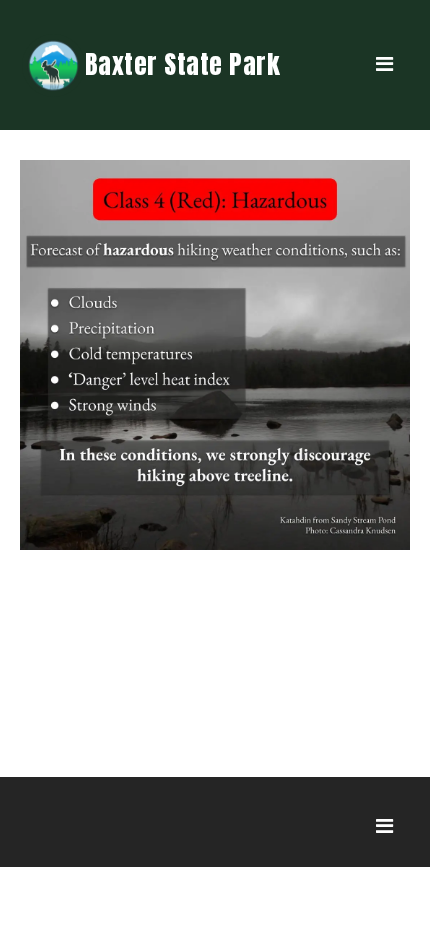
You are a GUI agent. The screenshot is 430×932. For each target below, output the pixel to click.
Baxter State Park (183, 64)
